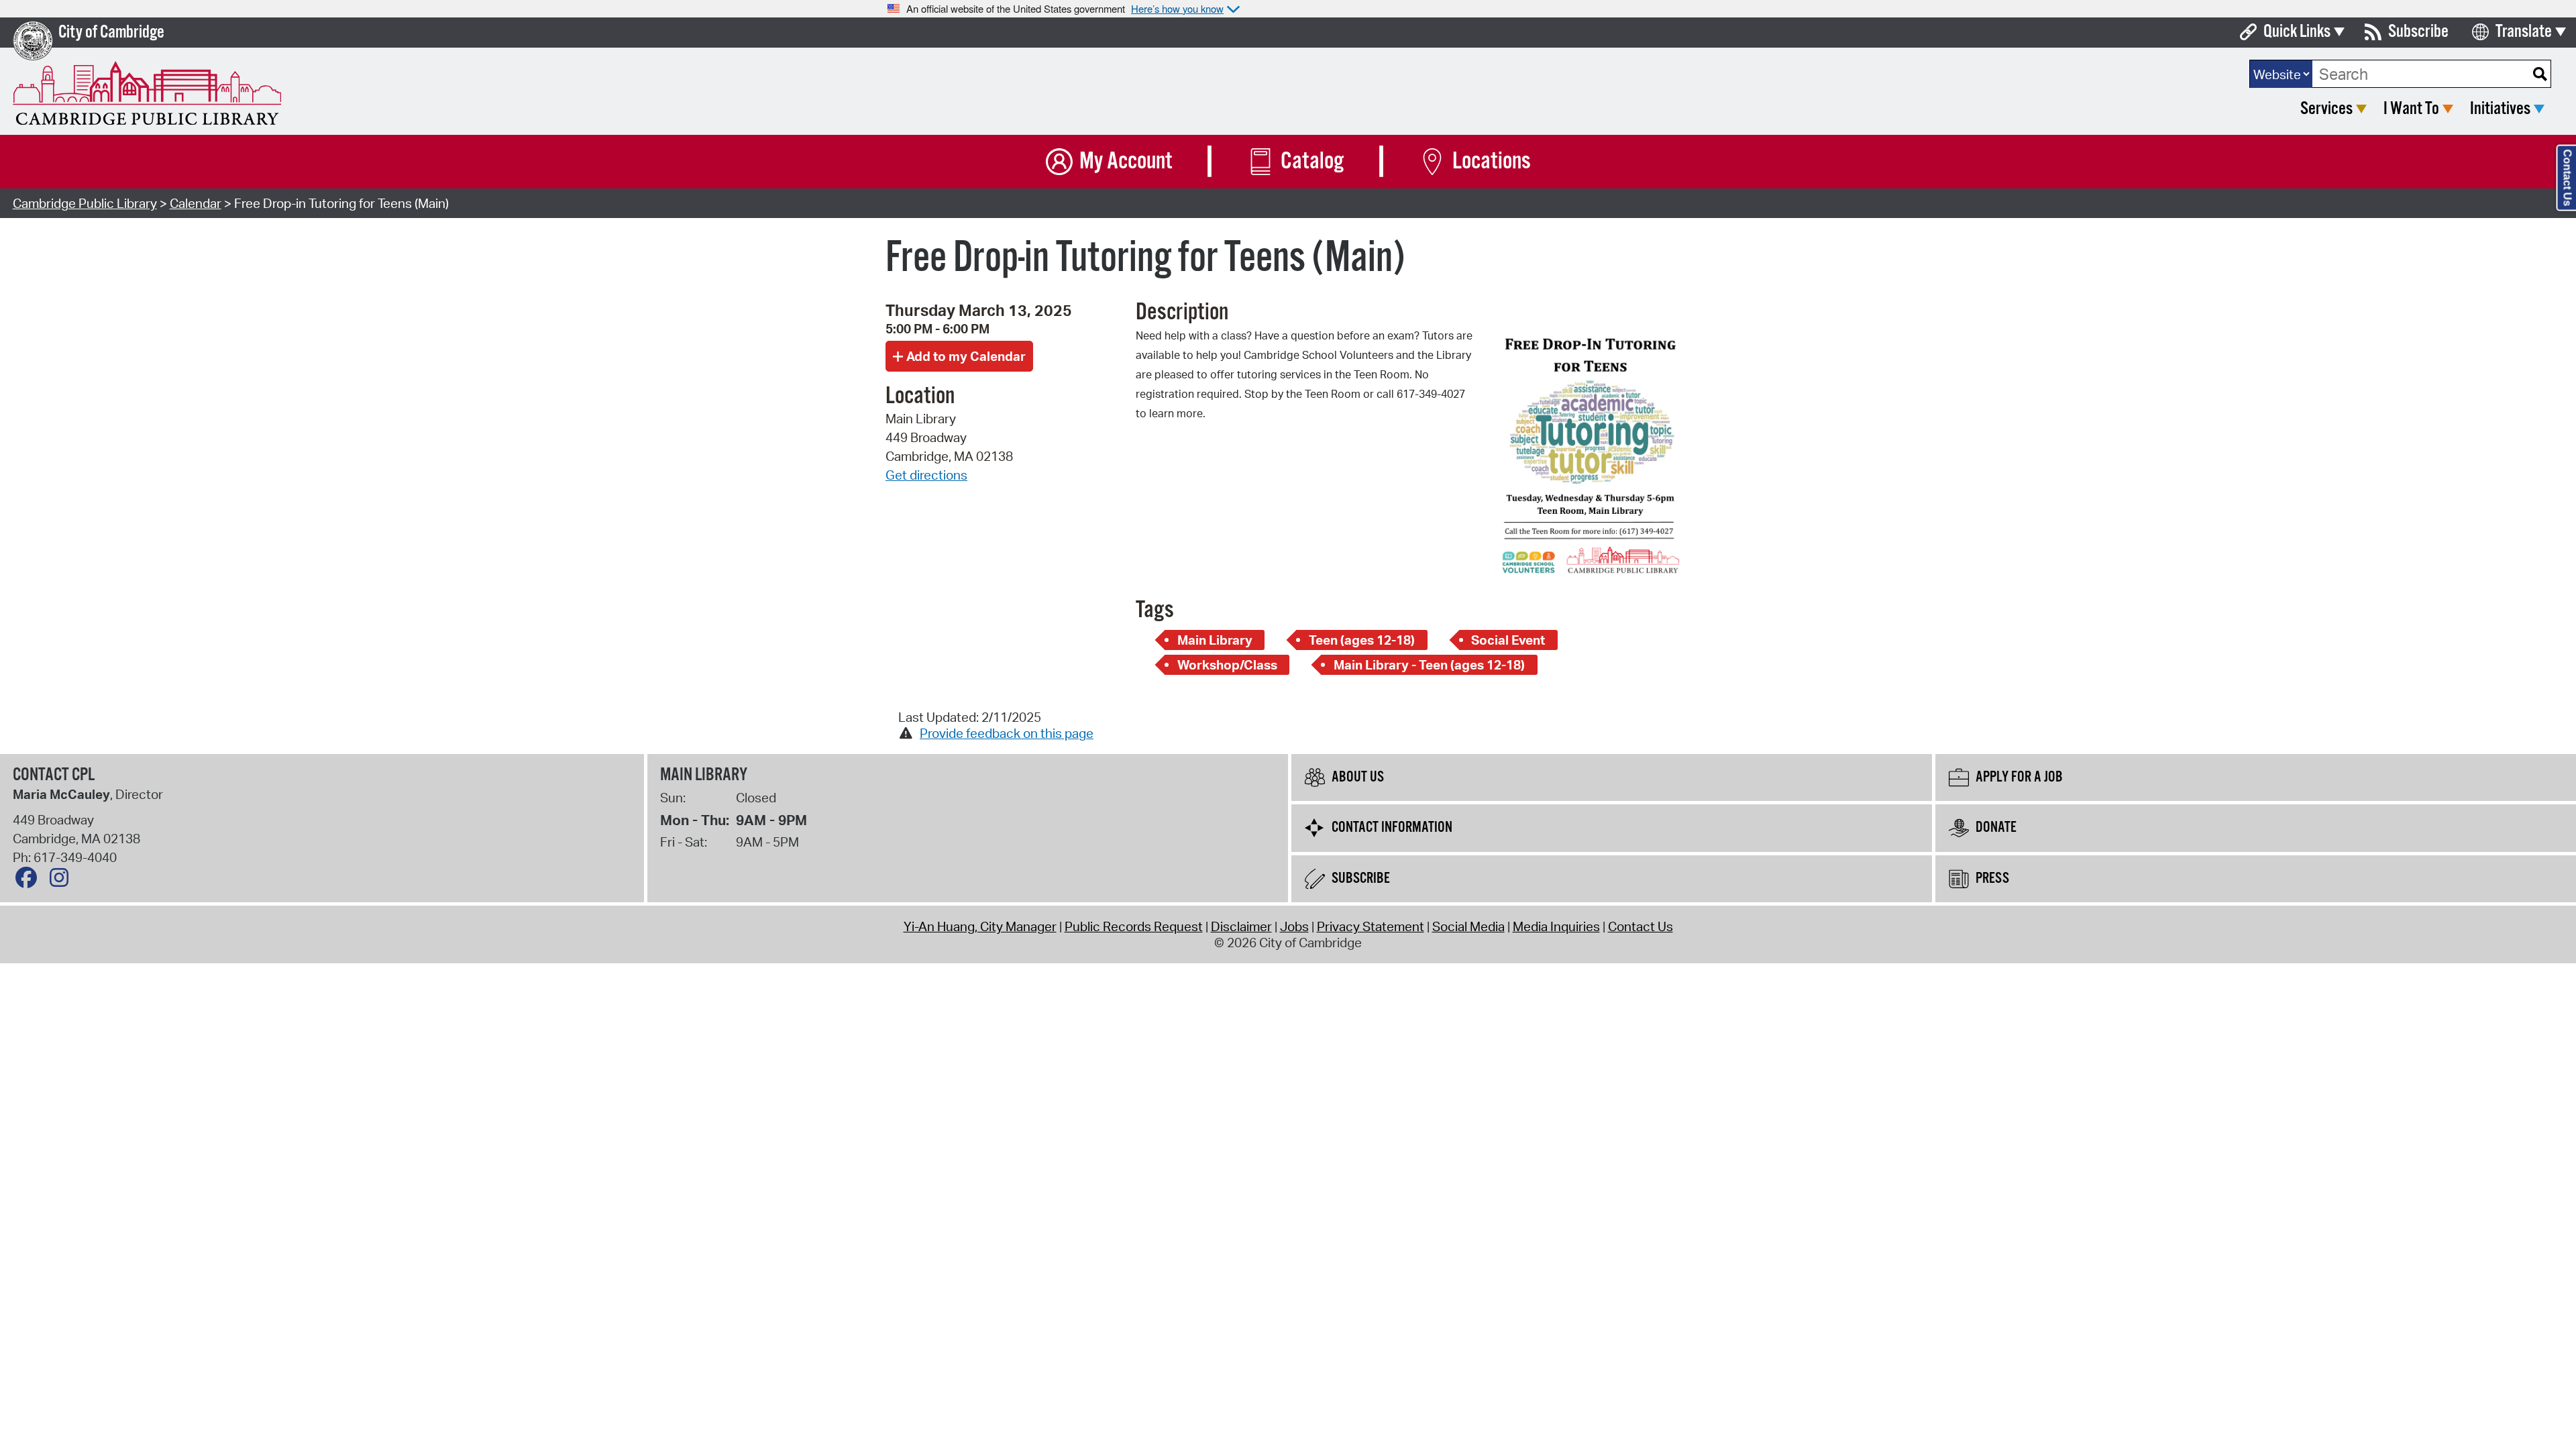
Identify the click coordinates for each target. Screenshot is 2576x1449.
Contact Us (1641, 926)
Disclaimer (1241, 926)
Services (2326, 109)
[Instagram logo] (62, 881)
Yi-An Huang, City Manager (980, 926)
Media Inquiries (1556, 926)
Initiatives (2500, 109)
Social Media (1468, 926)
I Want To (2411, 109)
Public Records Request (1134, 926)
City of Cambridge (111, 33)
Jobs (1294, 926)
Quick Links (2297, 32)
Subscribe (2418, 32)
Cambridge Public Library (85, 203)
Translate (2524, 32)
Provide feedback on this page (1007, 733)
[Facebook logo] (30, 881)
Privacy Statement (1371, 926)
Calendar (196, 203)
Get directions (926, 475)
